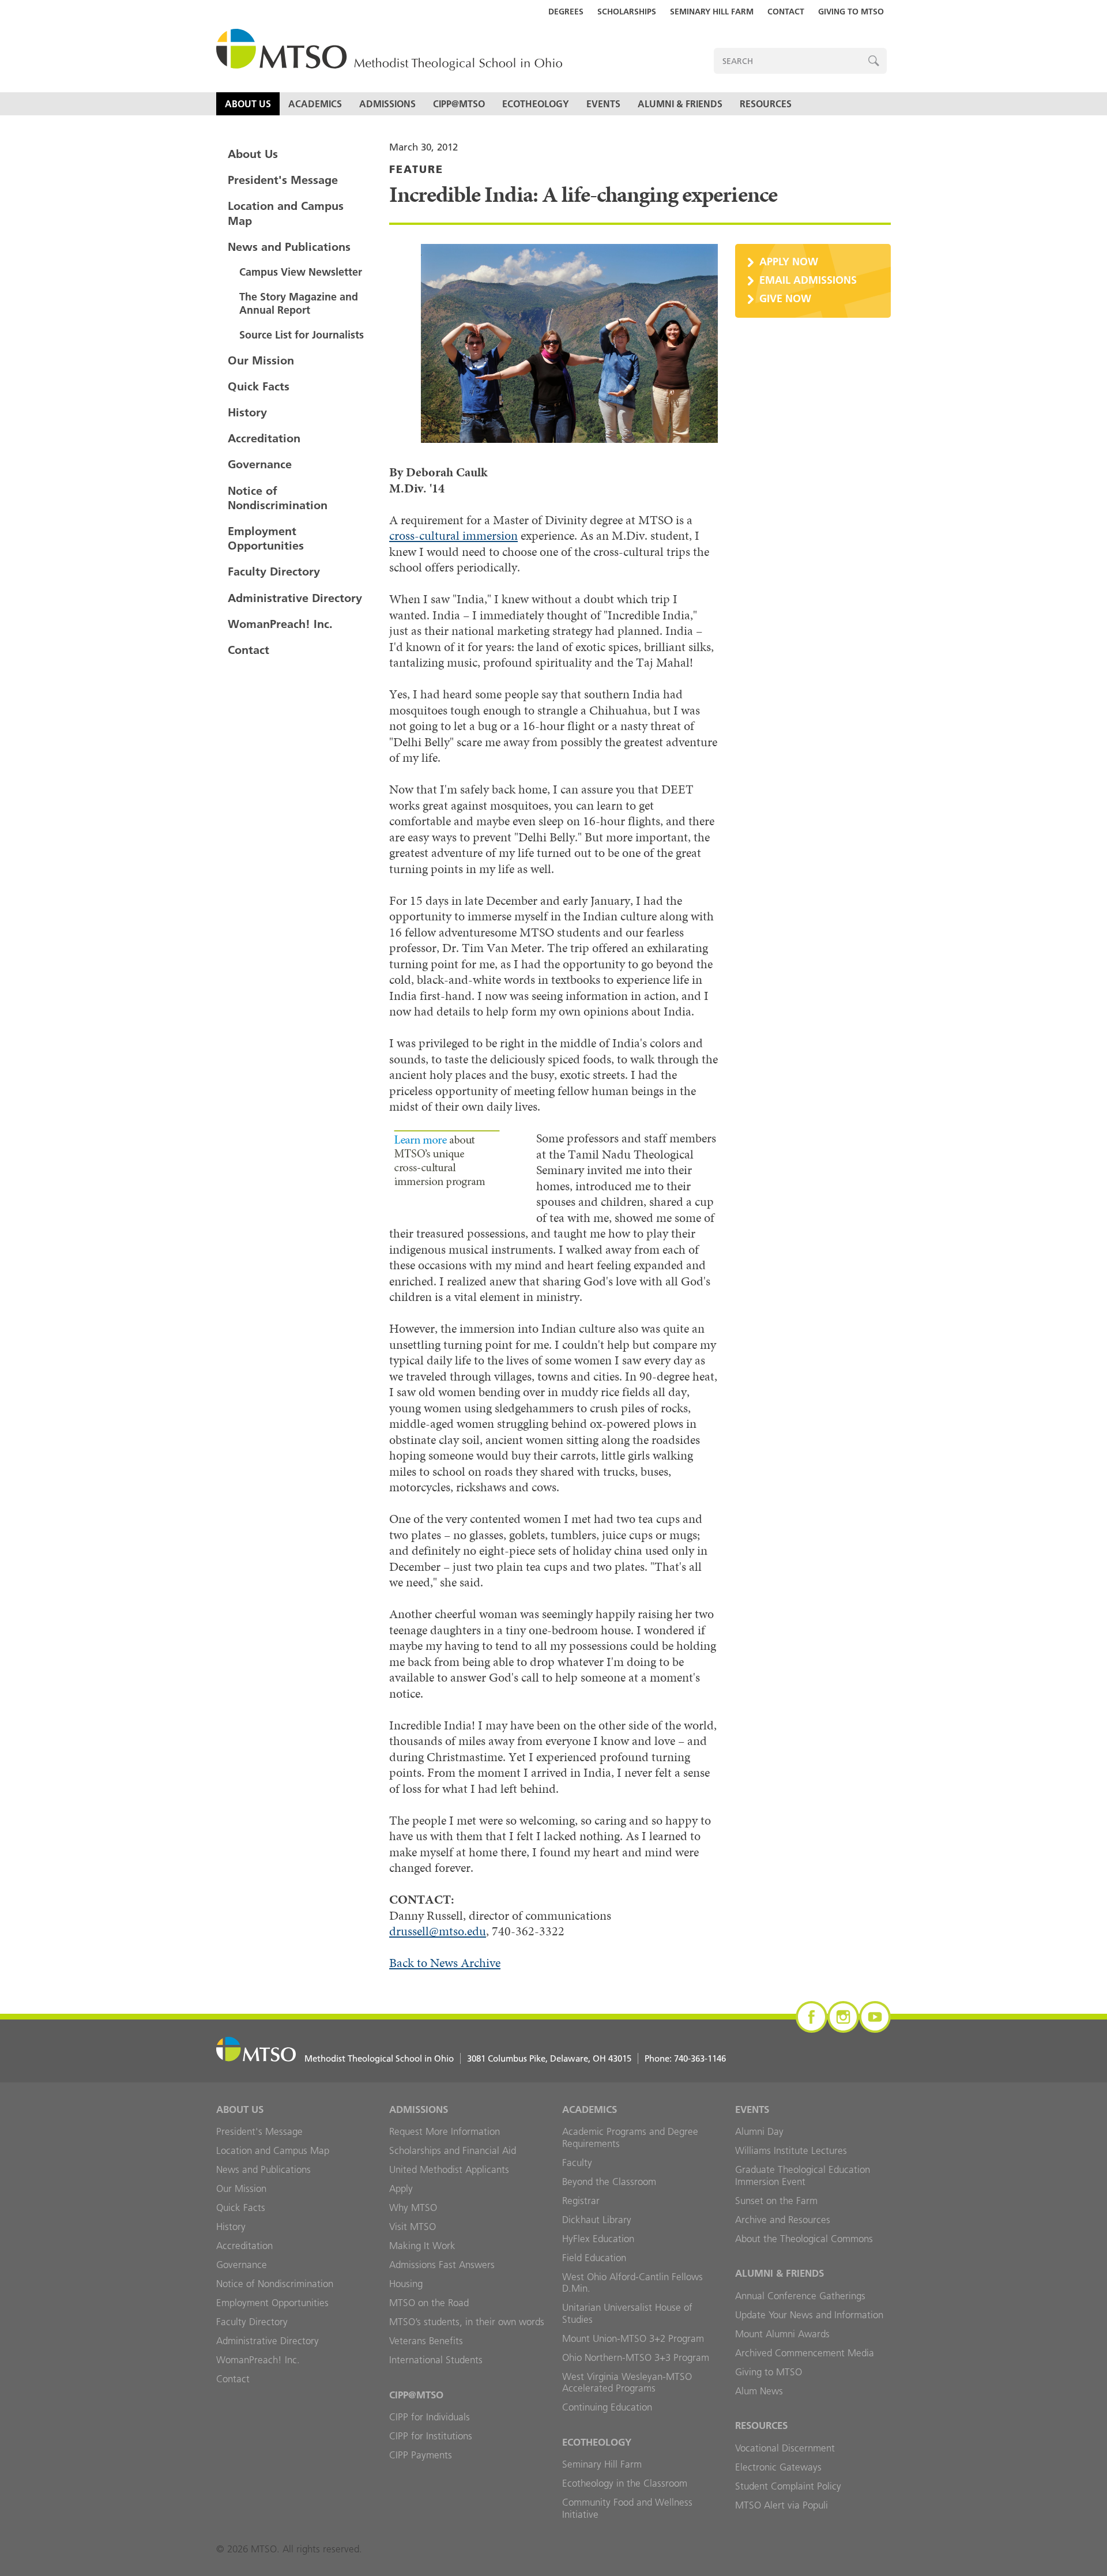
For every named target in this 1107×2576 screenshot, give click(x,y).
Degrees (566, 12)
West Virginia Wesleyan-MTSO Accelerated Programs (627, 2383)
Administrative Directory (295, 598)
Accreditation (264, 438)
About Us (248, 104)
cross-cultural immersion (453, 535)
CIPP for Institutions (431, 2436)
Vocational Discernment (785, 2448)
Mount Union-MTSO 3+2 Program (633, 2338)
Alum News (759, 2391)
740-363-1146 (700, 2058)
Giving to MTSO (851, 12)
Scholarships (627, 12)
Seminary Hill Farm (712, 12)
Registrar (581, 2201)
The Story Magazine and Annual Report (299, 303)
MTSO (389, 50)
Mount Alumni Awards (782, 2334)
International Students (436, 2360)
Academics (315, 104)
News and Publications (289, 247)
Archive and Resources (783, 2220)
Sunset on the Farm (776, 2201)
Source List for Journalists (302, 335)
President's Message (283, 180)
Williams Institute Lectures (791, 2150)
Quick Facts (259, 386)
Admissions (387, 104)
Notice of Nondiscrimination (278, 498)
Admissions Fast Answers (442, 2265)
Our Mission (261, 360)
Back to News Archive (445, 1963)
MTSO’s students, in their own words (467, 2322)
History (247, 412)
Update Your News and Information (809, 2315)
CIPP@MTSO (459, 104)
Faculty (577, 2163)
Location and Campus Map (286, 213)
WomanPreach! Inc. (280, 624)
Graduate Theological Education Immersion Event (803, 2176)
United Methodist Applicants (449, 2169)
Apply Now (789, 262)
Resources (766, 104)
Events (603, 104)
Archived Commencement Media (805, 2353)
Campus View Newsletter (301, 272)
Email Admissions (808, 280)
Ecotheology (536, 104)
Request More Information (445, 2131)
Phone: (685, 2058)
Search (874, 61)
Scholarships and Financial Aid (453, 2150)
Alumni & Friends (680, 104)
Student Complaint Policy (788, 2486)
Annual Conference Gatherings (800, 2296)
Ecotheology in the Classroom (625, 2483)
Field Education (594, 2258)
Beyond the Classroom (609, 2182)
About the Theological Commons (804, 2239)
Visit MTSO (413, 2227)
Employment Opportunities (266, 538)
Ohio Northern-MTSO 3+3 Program (636, 2357)
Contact (786, 12)
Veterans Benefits (426, 2341)
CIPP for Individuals (430, 2417)
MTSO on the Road (429, 2303)
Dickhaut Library (597, 2220)
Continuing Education (607, 2407)
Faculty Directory (274, 571)
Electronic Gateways (778, 2467)
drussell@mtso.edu (438, 1931)
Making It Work (422, 2246)
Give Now (785, 298)
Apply (401, 2188)
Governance (260, 464)
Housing (406, 2284)
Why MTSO (413, 2208)
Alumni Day (759, 2131)
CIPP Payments (421, 2455)
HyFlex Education (598, 2239)
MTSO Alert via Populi (782, 2505)
